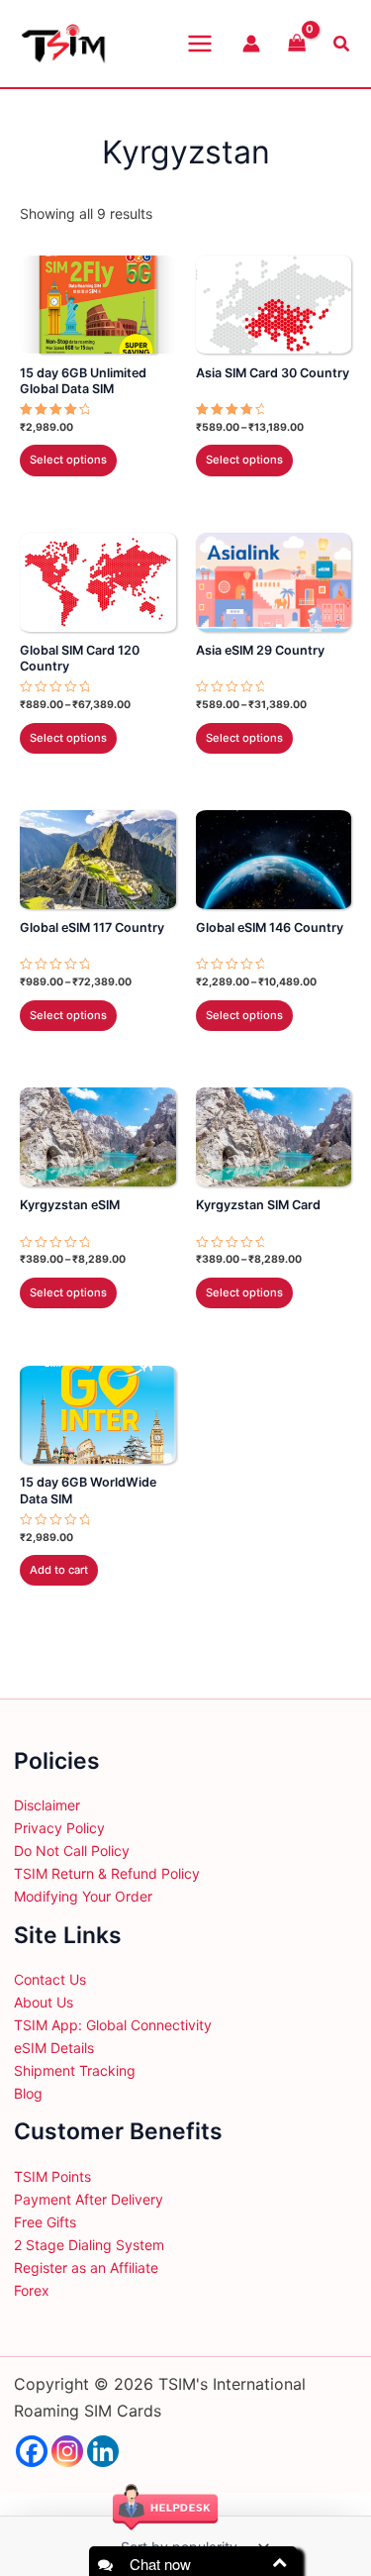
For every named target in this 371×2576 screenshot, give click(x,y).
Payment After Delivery (89, 2199)
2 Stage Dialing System (89, 2245)
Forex (32, 2290)
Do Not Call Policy (72, 1851)
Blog (28, 2093)
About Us (44, 2002)
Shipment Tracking (75, 2070)
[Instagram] (67, 2451)
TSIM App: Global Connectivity (113, 2025)
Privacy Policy (59, 1828)
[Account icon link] (251, 44)
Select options (68, 460)
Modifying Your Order (83, 1896)
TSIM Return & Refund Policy (107, 1873)
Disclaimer (47, 1805)
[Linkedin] (103, 2451)
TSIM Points (52, 2176)
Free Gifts (45, 2222)
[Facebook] (32, 2451)
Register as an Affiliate (86, 2267)
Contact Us (50, 1979)
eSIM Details (54, 2048)
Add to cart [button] (59, 1570)
